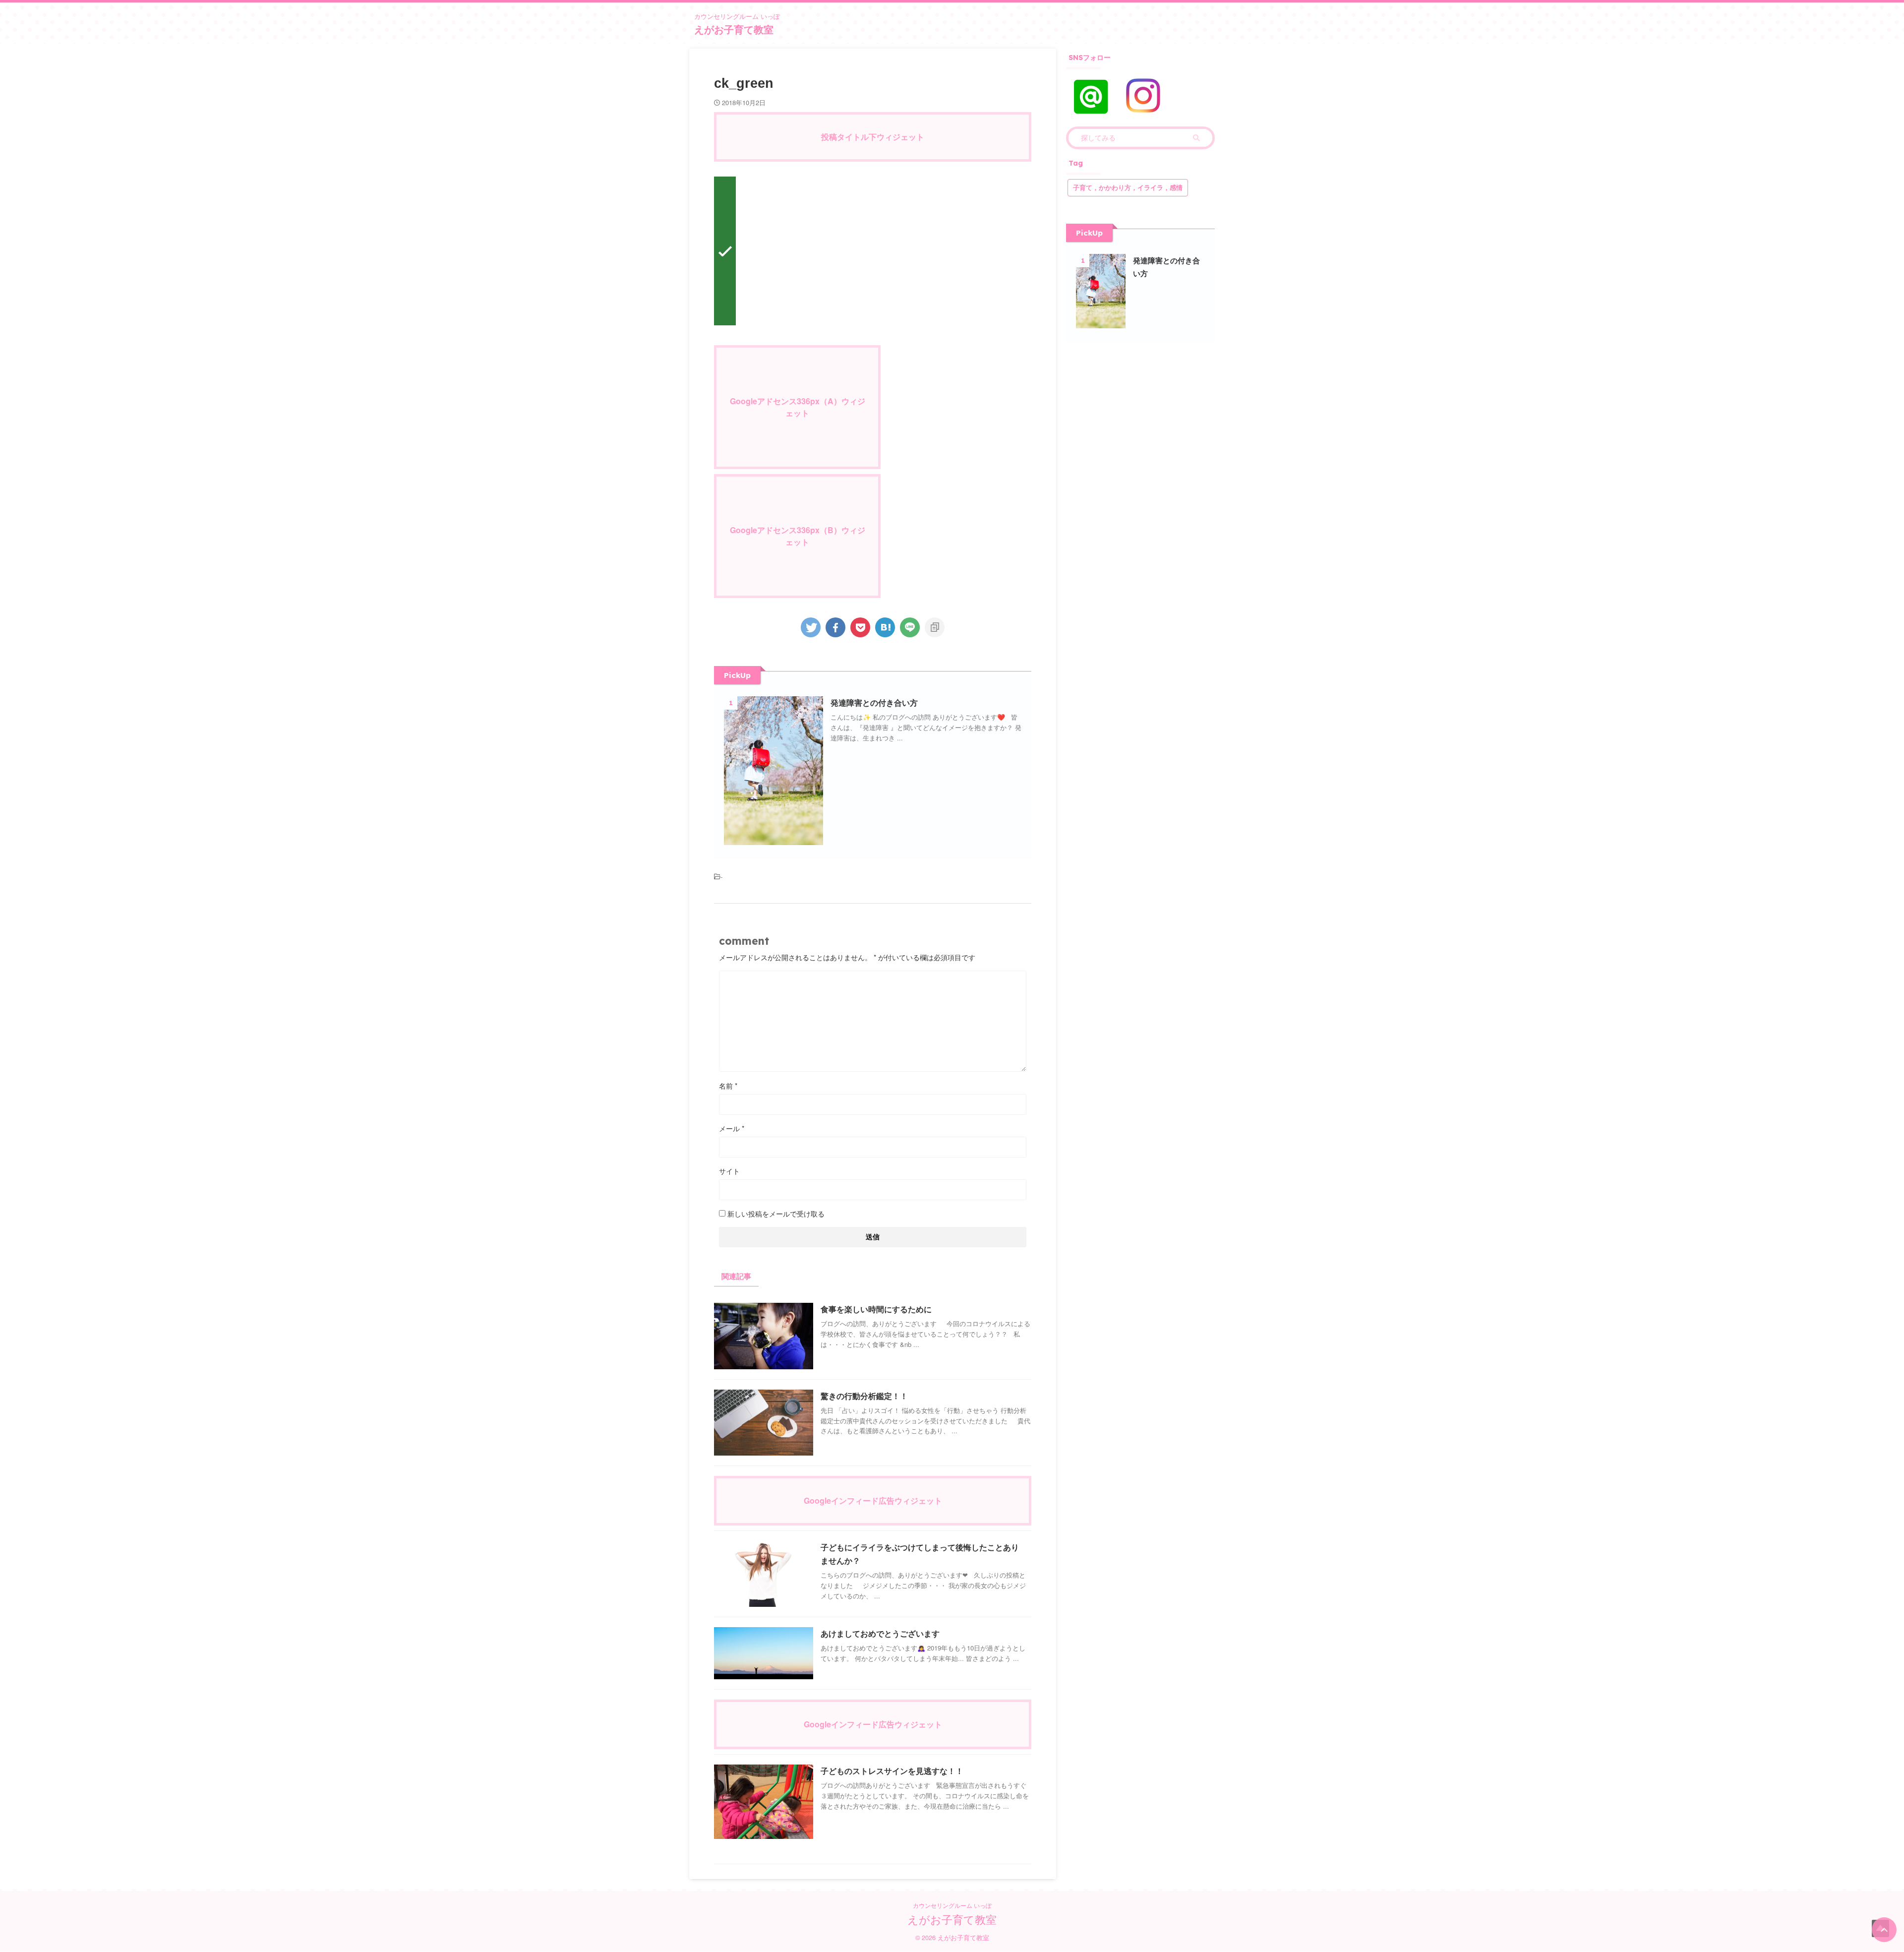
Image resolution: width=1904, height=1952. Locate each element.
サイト (729, 1171)
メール (732, 1128)
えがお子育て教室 (734, 30)
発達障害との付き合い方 (874, 703)
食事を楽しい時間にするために (876, 1310)
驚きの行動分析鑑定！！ (864, 1396)
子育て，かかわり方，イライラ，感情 (1128, 188)
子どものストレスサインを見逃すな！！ (892, 1771)
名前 (728, 1086)
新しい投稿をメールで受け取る (776, 1214)
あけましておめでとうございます (880, 1634)
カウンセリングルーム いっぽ (952, 1905)
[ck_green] (885, 627)
